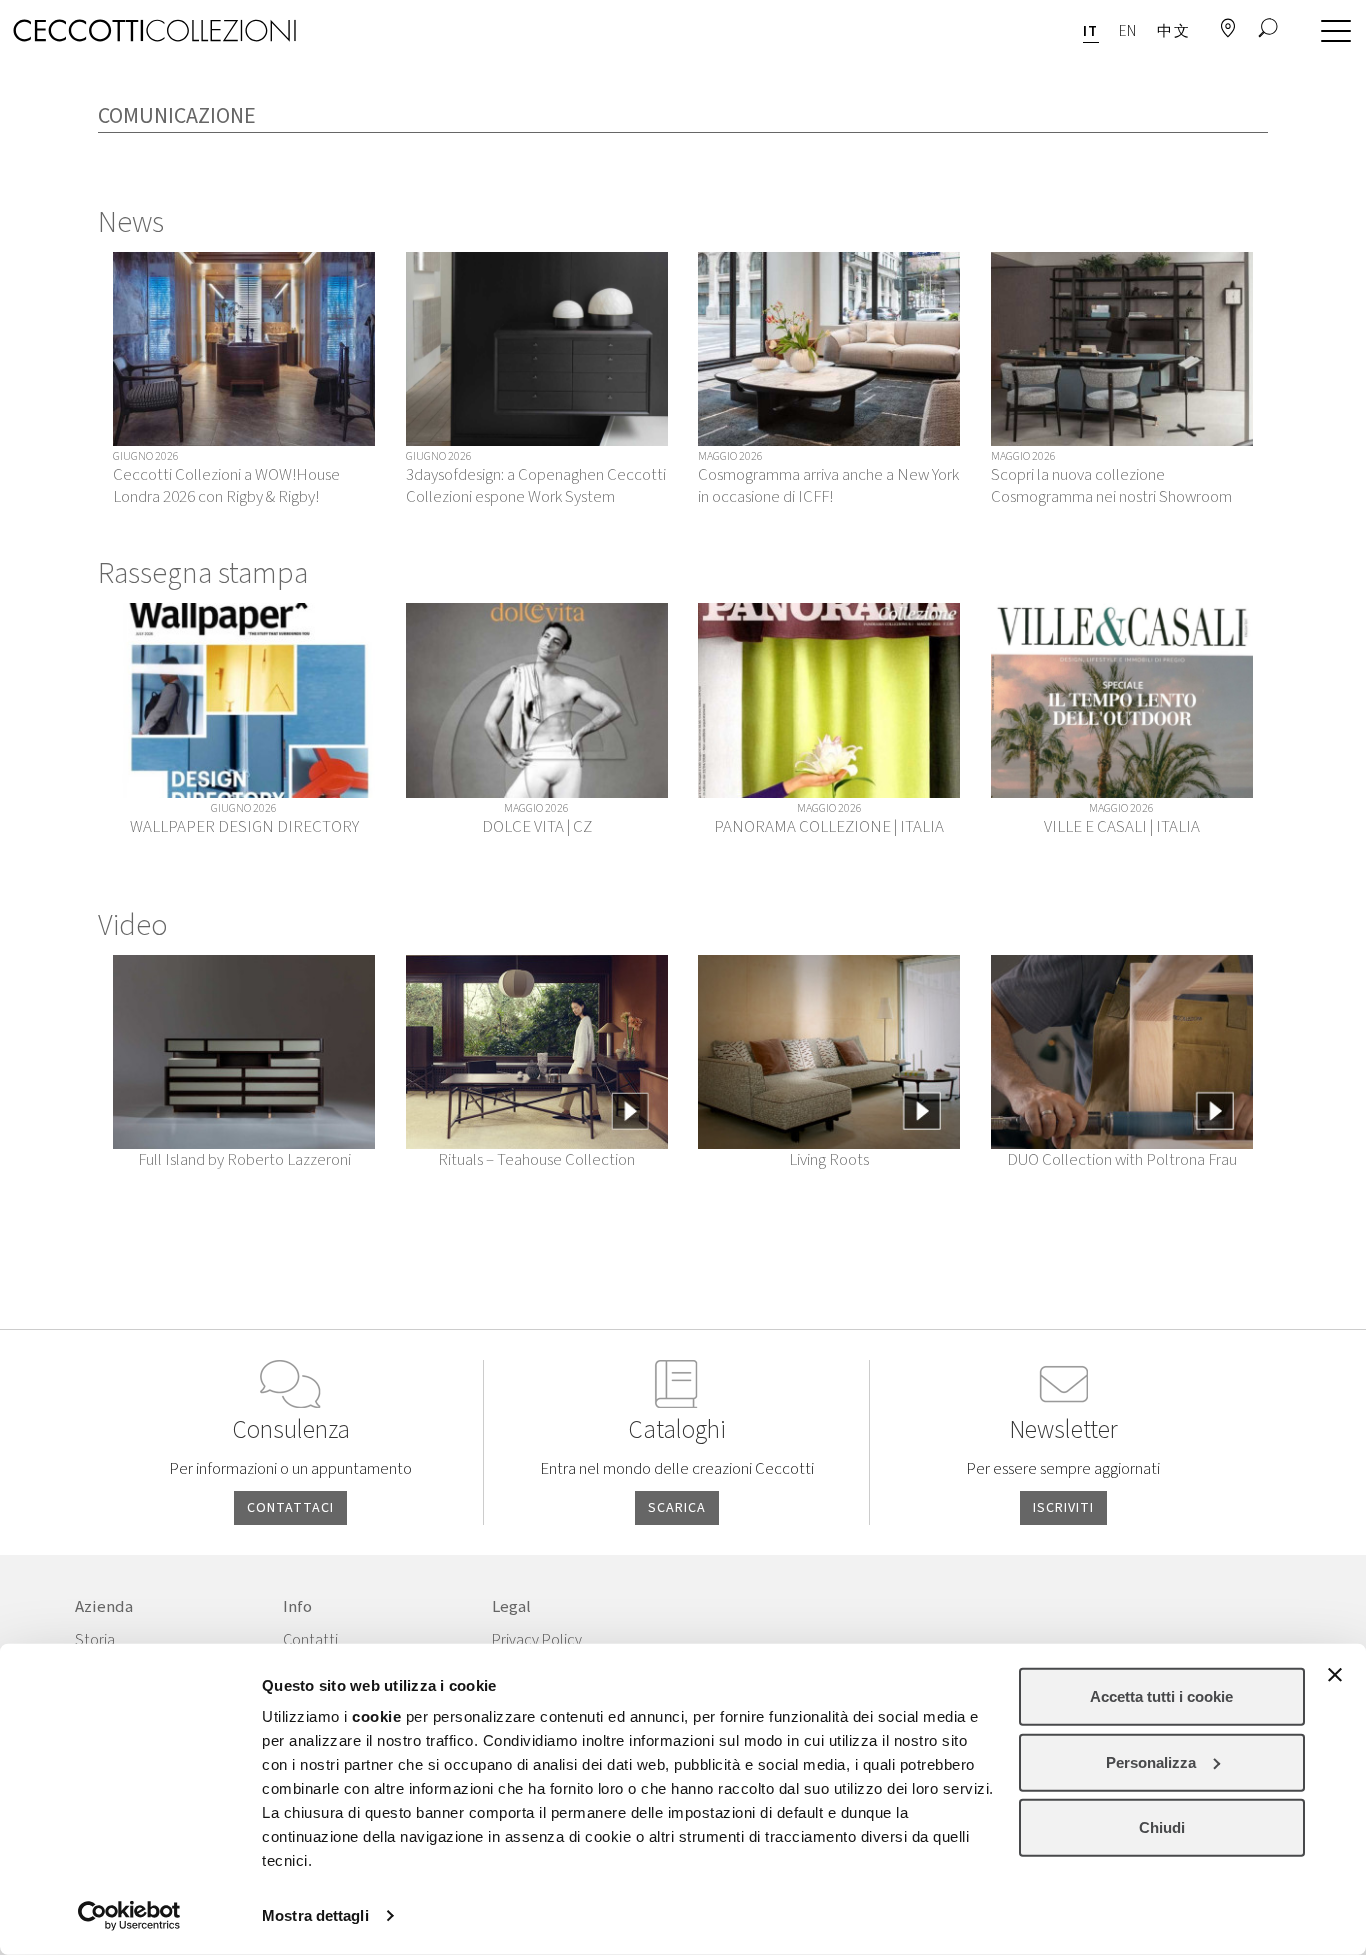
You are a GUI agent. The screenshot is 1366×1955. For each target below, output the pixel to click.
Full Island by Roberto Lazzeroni (244, 1160)
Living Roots (829, 1160)
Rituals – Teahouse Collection (536, 1160)
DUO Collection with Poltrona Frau (1122, 1160)
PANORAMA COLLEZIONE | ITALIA (829, 827)
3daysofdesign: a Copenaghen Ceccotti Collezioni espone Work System (536, 486)
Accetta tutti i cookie (1161, 1696)
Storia (95, 1640)
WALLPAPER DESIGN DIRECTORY (244, 827)
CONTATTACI (290, 1508)
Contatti (310, 1640)
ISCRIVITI (1063, 1508)
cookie (376, 1716)
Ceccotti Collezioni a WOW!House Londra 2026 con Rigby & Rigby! (226, 486)
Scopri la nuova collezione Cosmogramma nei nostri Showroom (1111, 486)
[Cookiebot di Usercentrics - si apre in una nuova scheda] (129, 1916)
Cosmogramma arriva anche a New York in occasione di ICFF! (828, 486)
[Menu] (1331, 32)
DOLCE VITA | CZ (537, 827)
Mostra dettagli (315, 1915)
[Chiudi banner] (1335, 1675)
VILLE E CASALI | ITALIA (1122, 827)
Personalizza (1151, 1761)
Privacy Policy (537, 1640)
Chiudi (1162, 1827)
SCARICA (677, 1508)
